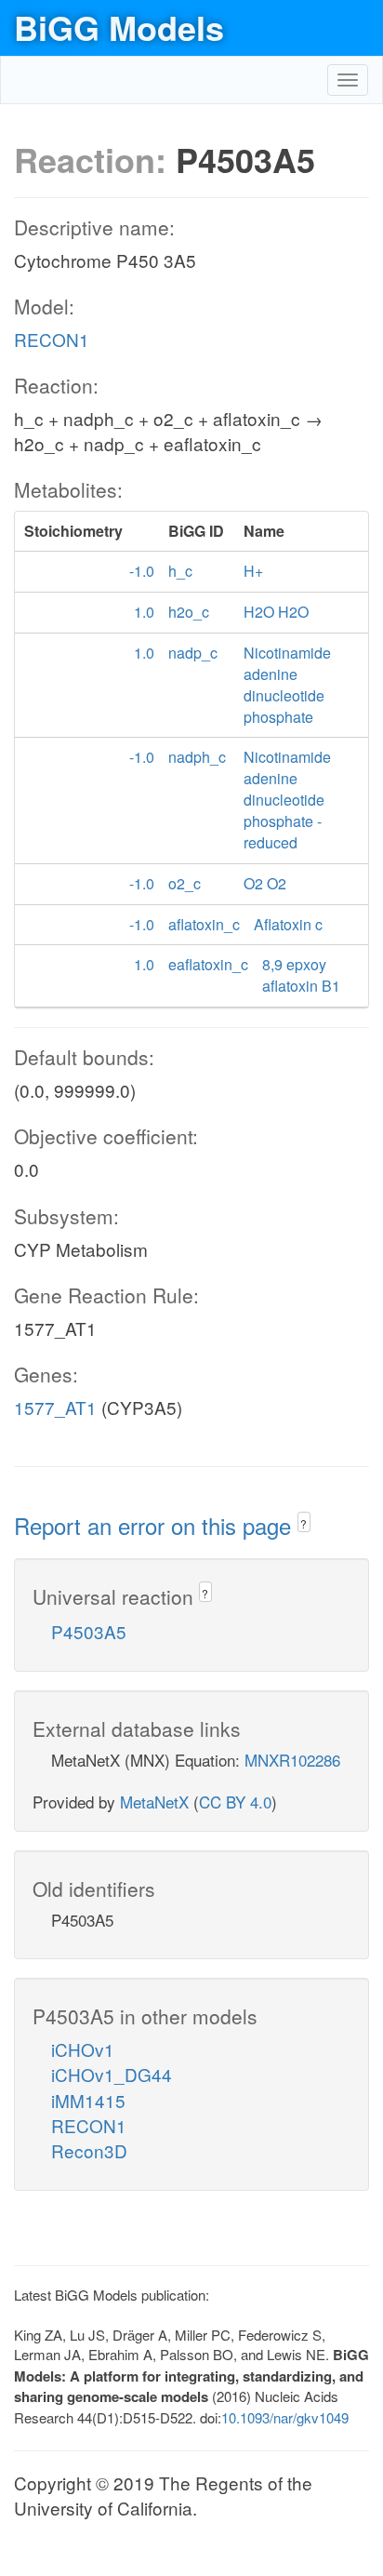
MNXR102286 (292, 1760)
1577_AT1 (55, 1407)
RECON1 (52, 339)
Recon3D (89, 2150)
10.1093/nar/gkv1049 (285, 2417)
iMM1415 (88, 2100)
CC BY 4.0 (235, 1802)
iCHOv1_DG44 (112, 2074)
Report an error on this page (156, 1525)
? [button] (304, 1523)
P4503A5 (89, 1631)
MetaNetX (154, 1802)
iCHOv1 (83, 2049)
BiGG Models (119, 27)
